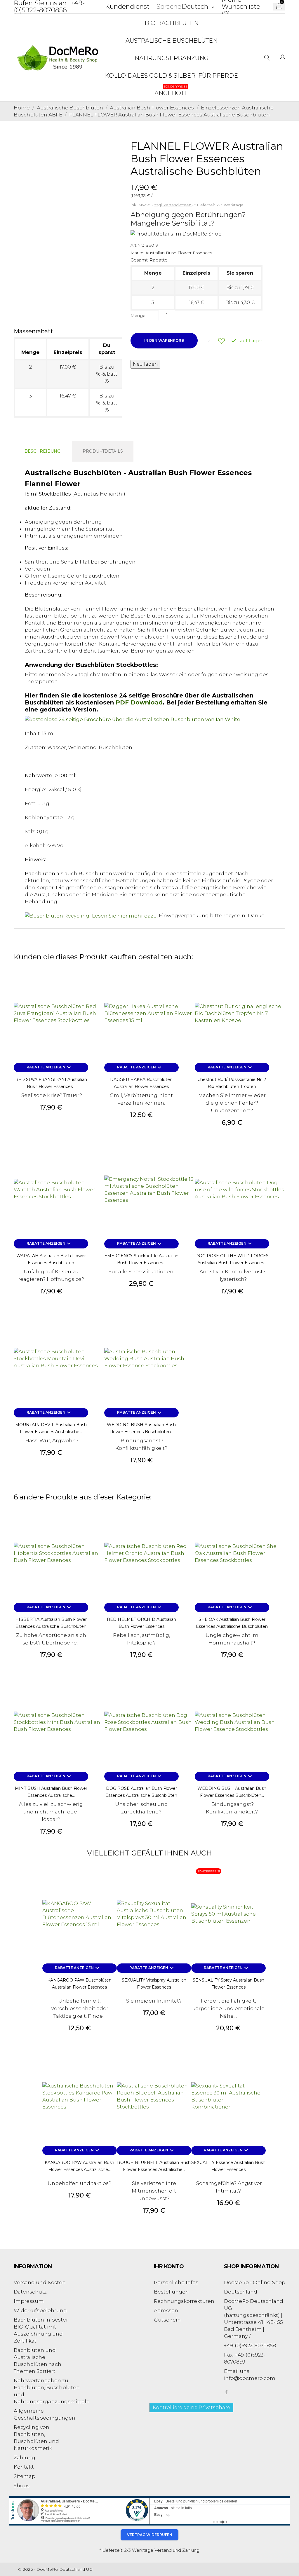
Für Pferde (218, 76)
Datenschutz (30, 2292)
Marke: (137, 253)
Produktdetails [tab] (103, 451)
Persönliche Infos (176, 2282)
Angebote (171, 91)
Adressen (166, 2310)
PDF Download (139, 702)
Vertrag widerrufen (150, 2535)
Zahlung (25, 2458)
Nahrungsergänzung (172, 58)
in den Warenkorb (164, 340)
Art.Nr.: (137, 245)
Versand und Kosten (40, 2282)
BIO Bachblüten (172, 23)
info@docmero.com (250, 2378)
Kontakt (24, 2467)
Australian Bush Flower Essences (179, 253)
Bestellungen (171, 2292)
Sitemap (25, 2476)
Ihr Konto (169, 2266)
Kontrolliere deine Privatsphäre (191, 2407)
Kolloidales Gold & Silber (150, 76)
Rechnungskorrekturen (184, 2301)
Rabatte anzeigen (49, 1068)
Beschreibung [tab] (42, 451)
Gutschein (167, 2320)
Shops (22, 2486)
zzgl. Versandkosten (173, 205)
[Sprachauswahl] (283, 58)
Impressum (29, 2301)
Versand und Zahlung (177, 2550)
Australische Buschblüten (172, 41)
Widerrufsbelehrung (40, 2310)
